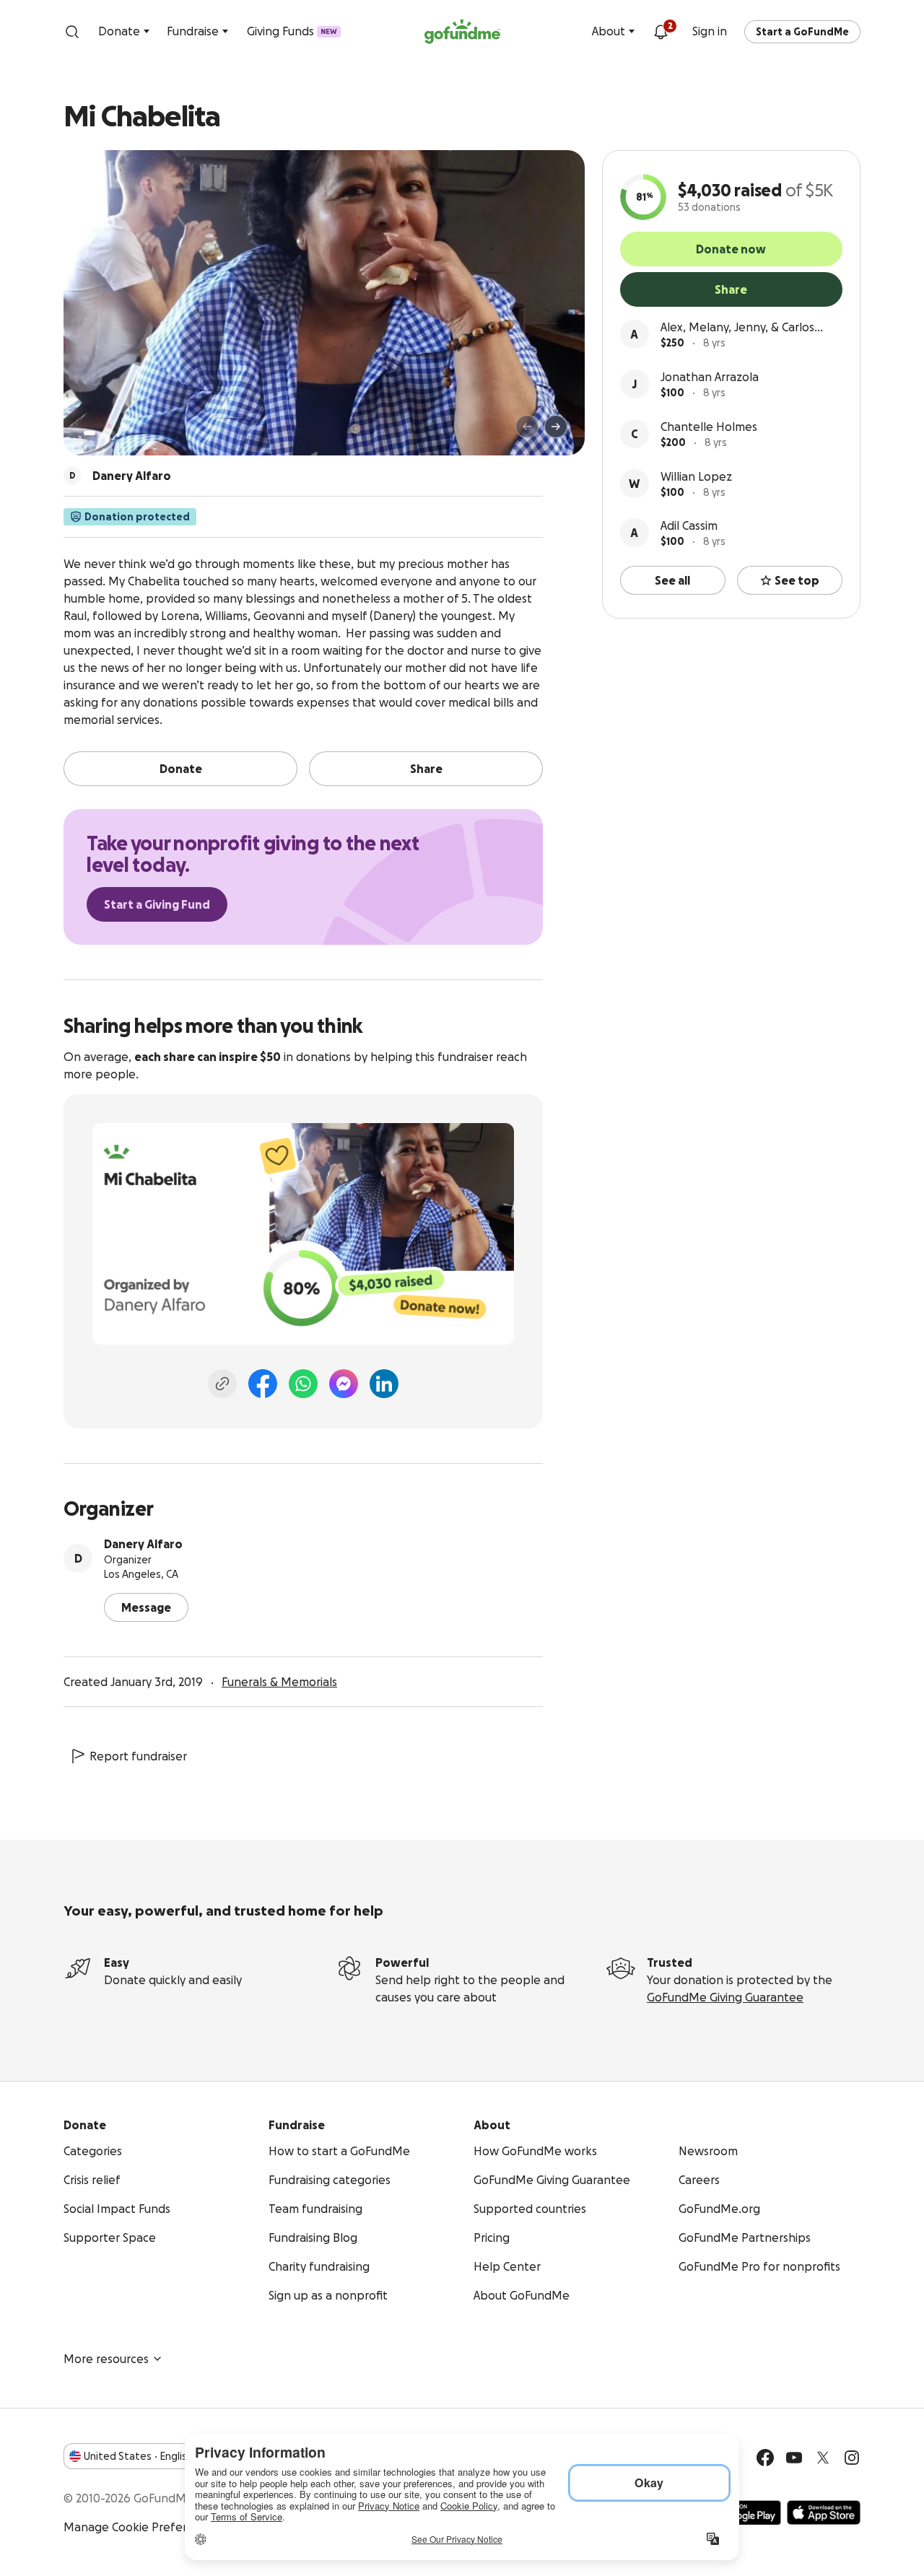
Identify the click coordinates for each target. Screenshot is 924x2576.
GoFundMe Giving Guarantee (725, 1997)
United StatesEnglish (138, 2456)
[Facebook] (263, 1384)
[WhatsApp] (303, 1384)
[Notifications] (661, 32)
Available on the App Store (824, 2512)
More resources (106, 2359)
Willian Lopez (696, 476)
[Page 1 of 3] (90, 433)
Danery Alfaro (143, 1544)
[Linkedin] (384, 1384)
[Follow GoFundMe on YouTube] (794, 2458)
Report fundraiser (138, 1756)
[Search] (72, 32)
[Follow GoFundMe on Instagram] (852, 2458)
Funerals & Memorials (279, 1682)
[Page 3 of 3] (113, 433)
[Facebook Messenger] (344, 1384)
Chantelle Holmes (709, 427)
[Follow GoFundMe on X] (823, 2458)
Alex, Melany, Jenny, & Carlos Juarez (737, 328)
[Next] (556, 427)
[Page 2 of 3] (103, 433)
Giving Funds (292, 31)
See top (797, 580)
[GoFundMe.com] (462, 32)
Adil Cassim (689, 525)
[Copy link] (222, 1384)
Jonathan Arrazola (710, 377)
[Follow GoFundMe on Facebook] (765, 2458)
